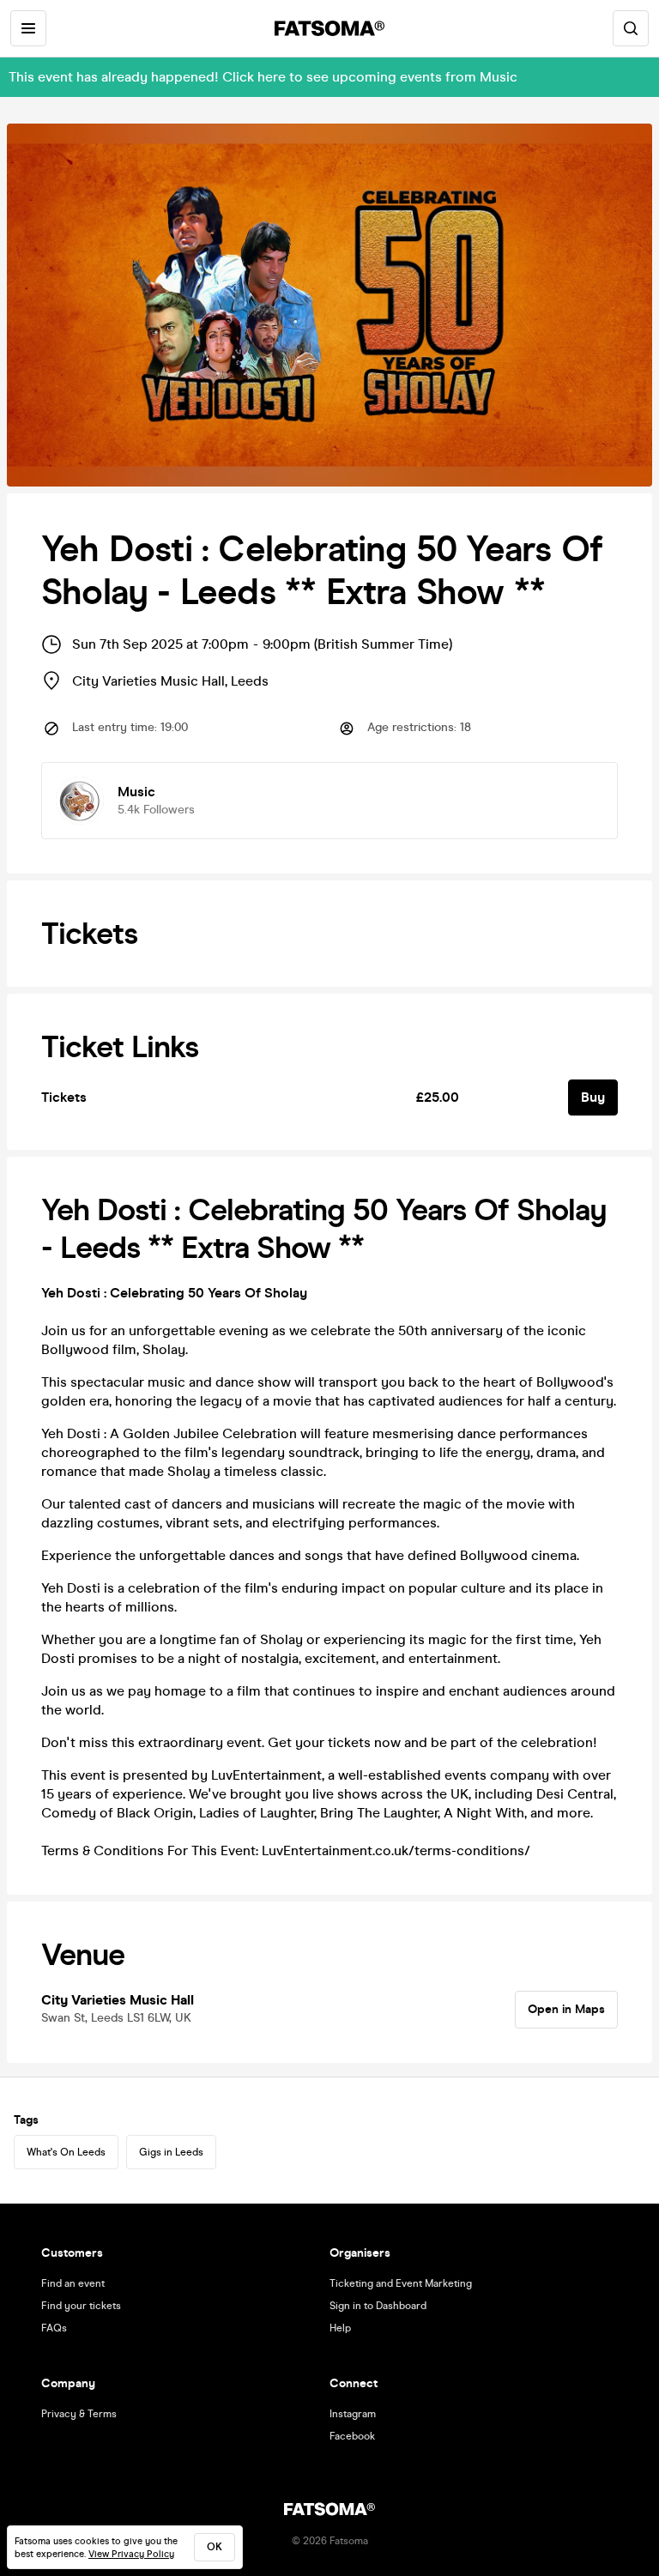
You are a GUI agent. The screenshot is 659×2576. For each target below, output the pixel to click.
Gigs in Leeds (171, 2152)
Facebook (352, 2436)
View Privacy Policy (131, 2554)
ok (215, 2547)
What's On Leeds (66, 2152)
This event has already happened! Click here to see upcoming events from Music (263, 77)
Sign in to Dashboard (378, 2306)
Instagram (353, 2414)
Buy (593, 1097)
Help (340, 2328)
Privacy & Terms (79, 2414)
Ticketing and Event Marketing (401, 2283)
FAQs (54, 2328)
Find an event (73, 2283)
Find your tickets (81, 2306)
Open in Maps (566, 2009)
